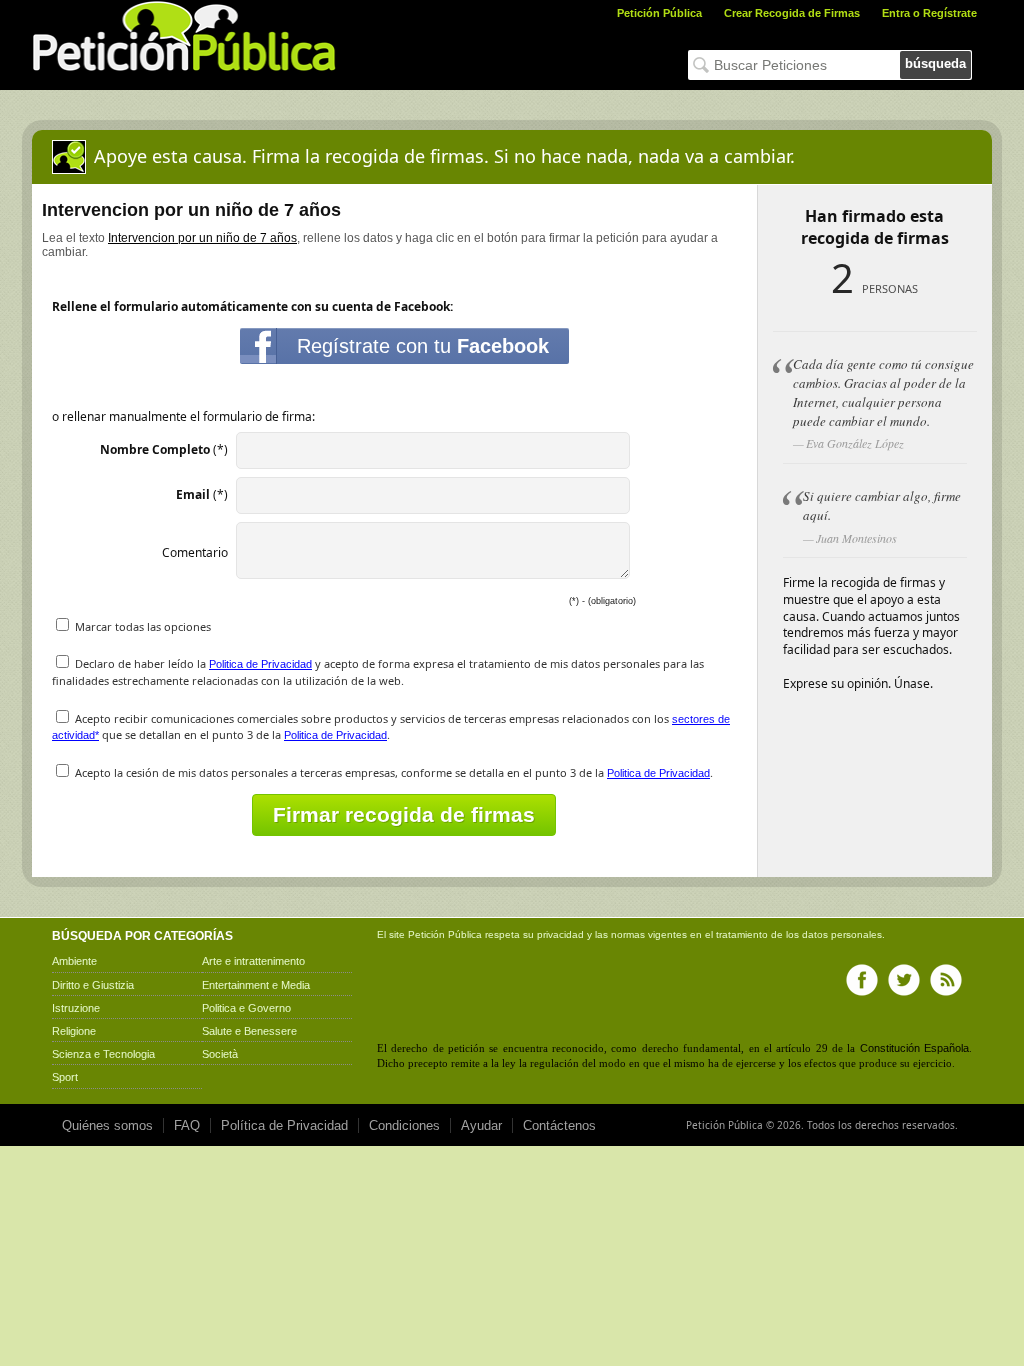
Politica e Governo (246, 1008)
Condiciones (404, 1125)
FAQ (187, 1125)
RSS (946, 980)
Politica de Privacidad (260, 664)
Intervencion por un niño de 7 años (202, 238)
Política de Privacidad (284, 1125)
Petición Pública (659, 13)
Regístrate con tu (423, 346)
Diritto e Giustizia (93, 985)
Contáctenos (559, 1125)
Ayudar (481, 1125)
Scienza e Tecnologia (103, 1054)
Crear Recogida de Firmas (792, 13)
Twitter (904, 980)
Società (220, 1054)
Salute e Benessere (249, 1031)
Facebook (862, 980)
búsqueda (935, 63)
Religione (74, 1031)
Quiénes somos (107, 1125)
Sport (65, 1077)
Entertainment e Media (256, 985)
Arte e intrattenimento (253, 961)
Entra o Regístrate (929, 13)
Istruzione (76, 1008)
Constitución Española (914, 1048)
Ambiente (74, 961)
